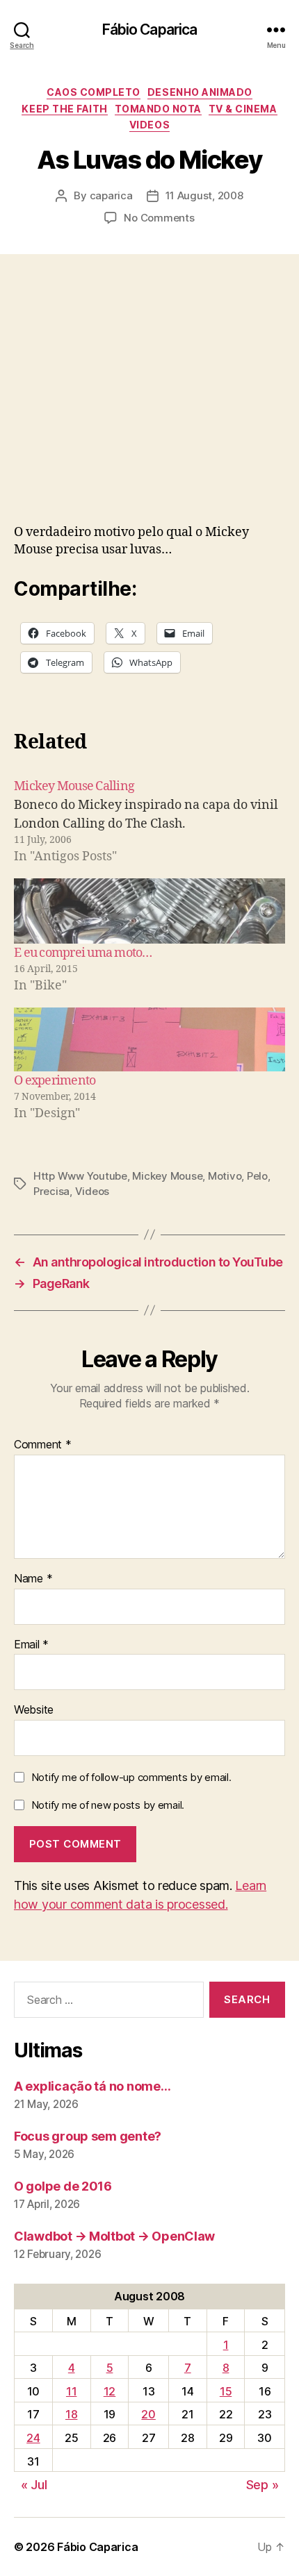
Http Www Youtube (80, 1176)
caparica (111, 195)
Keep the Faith (64, 109)
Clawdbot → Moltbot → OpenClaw (114, 2236)
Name (33, 1579)
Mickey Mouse (167, 1176)
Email (31, 1645)
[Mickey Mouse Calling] (149, 821)
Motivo (225, 1176)
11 (71, 2391)
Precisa (51, 1191)
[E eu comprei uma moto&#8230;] (149, 911)
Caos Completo (94, 92)
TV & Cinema (243, 109)
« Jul (34, 2485)
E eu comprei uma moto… (83, 953)
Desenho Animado (200, 92)
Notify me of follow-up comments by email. (131, 1777)
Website (34, 1710)
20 (148, 2414)
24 (33, 2438)
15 (226, 2391)
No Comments (159, 218)
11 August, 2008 (204, 195)
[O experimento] (149, 1039)
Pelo (257, 1176)
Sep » (262, 2485)
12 (110, 2391)
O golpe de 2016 (63, 2186)
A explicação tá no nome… (92, 2086)
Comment (43, 1445)
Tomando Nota (158, 109)
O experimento (55, 1081)
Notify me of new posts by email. (108, 1805)
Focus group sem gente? (88, 2136)
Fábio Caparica (150, 30)
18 (71, 2414)
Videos (149, 125)
